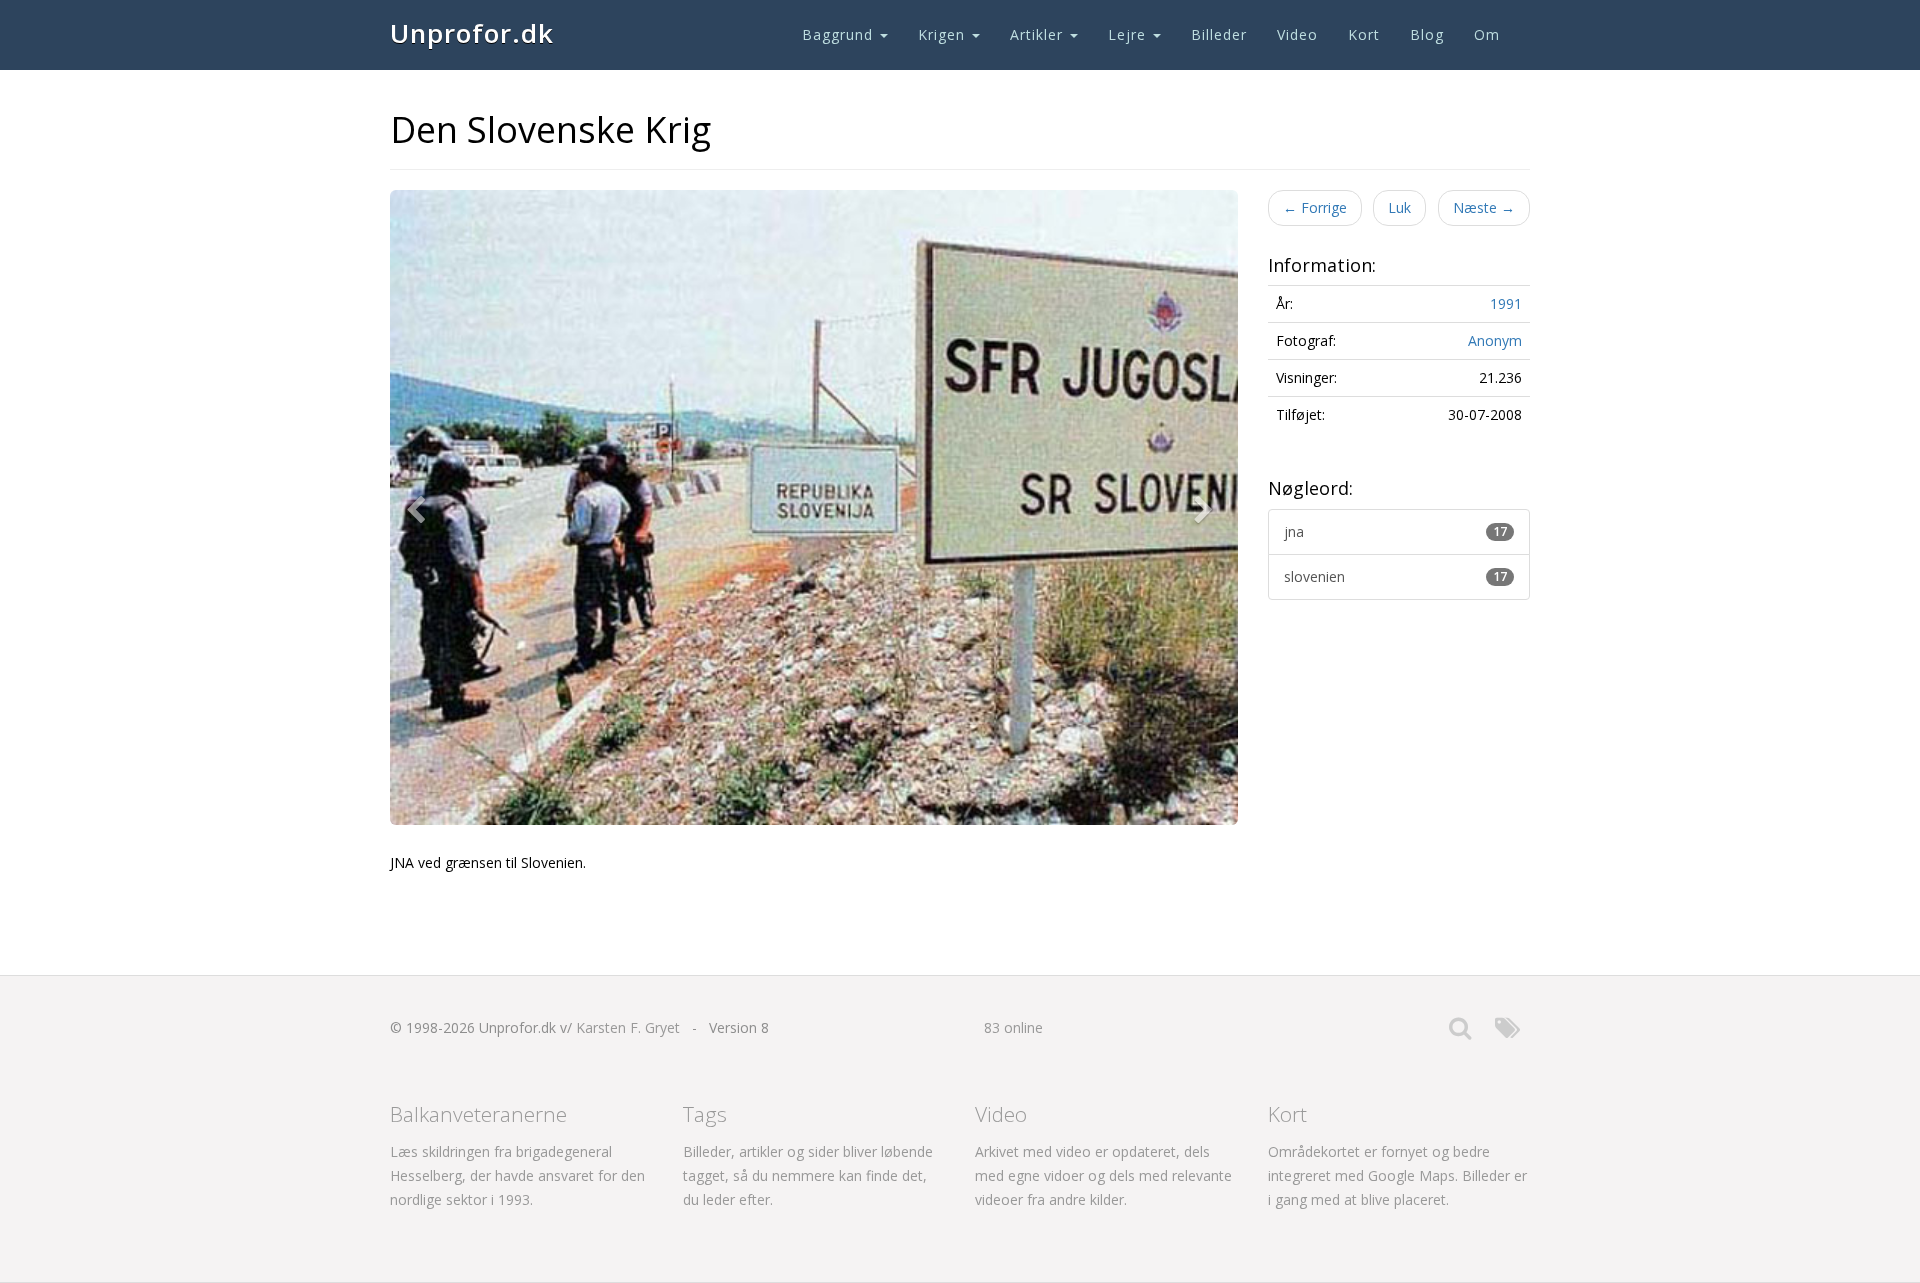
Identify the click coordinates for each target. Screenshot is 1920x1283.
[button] (420, 508)
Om (1487, 34)
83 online (1013, 1027)
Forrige (1315, 207)
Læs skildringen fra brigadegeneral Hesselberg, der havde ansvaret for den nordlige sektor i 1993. (517, 1175)
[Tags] (1507, 1032)
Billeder (1219, 34)
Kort (1364, 34)
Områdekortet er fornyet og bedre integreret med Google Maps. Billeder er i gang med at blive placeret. (1397, 1175)
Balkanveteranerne (478, 1114)
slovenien (1396, 576)
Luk (1399, 207)
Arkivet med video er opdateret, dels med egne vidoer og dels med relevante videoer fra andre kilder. (1103, 1175)
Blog (1427, 34)
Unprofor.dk (472, 33)
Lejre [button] (1129, 34)
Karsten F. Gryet (628, 1027)
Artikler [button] (1039, 34)
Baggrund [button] (840, 34)
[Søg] (1460, 1032)
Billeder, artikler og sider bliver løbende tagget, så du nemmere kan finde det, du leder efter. (808, 1175)
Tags (705, 1114)
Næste (1484, 207)
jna (1396, 531)
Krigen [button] (944, 34)
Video (1297, 34)
